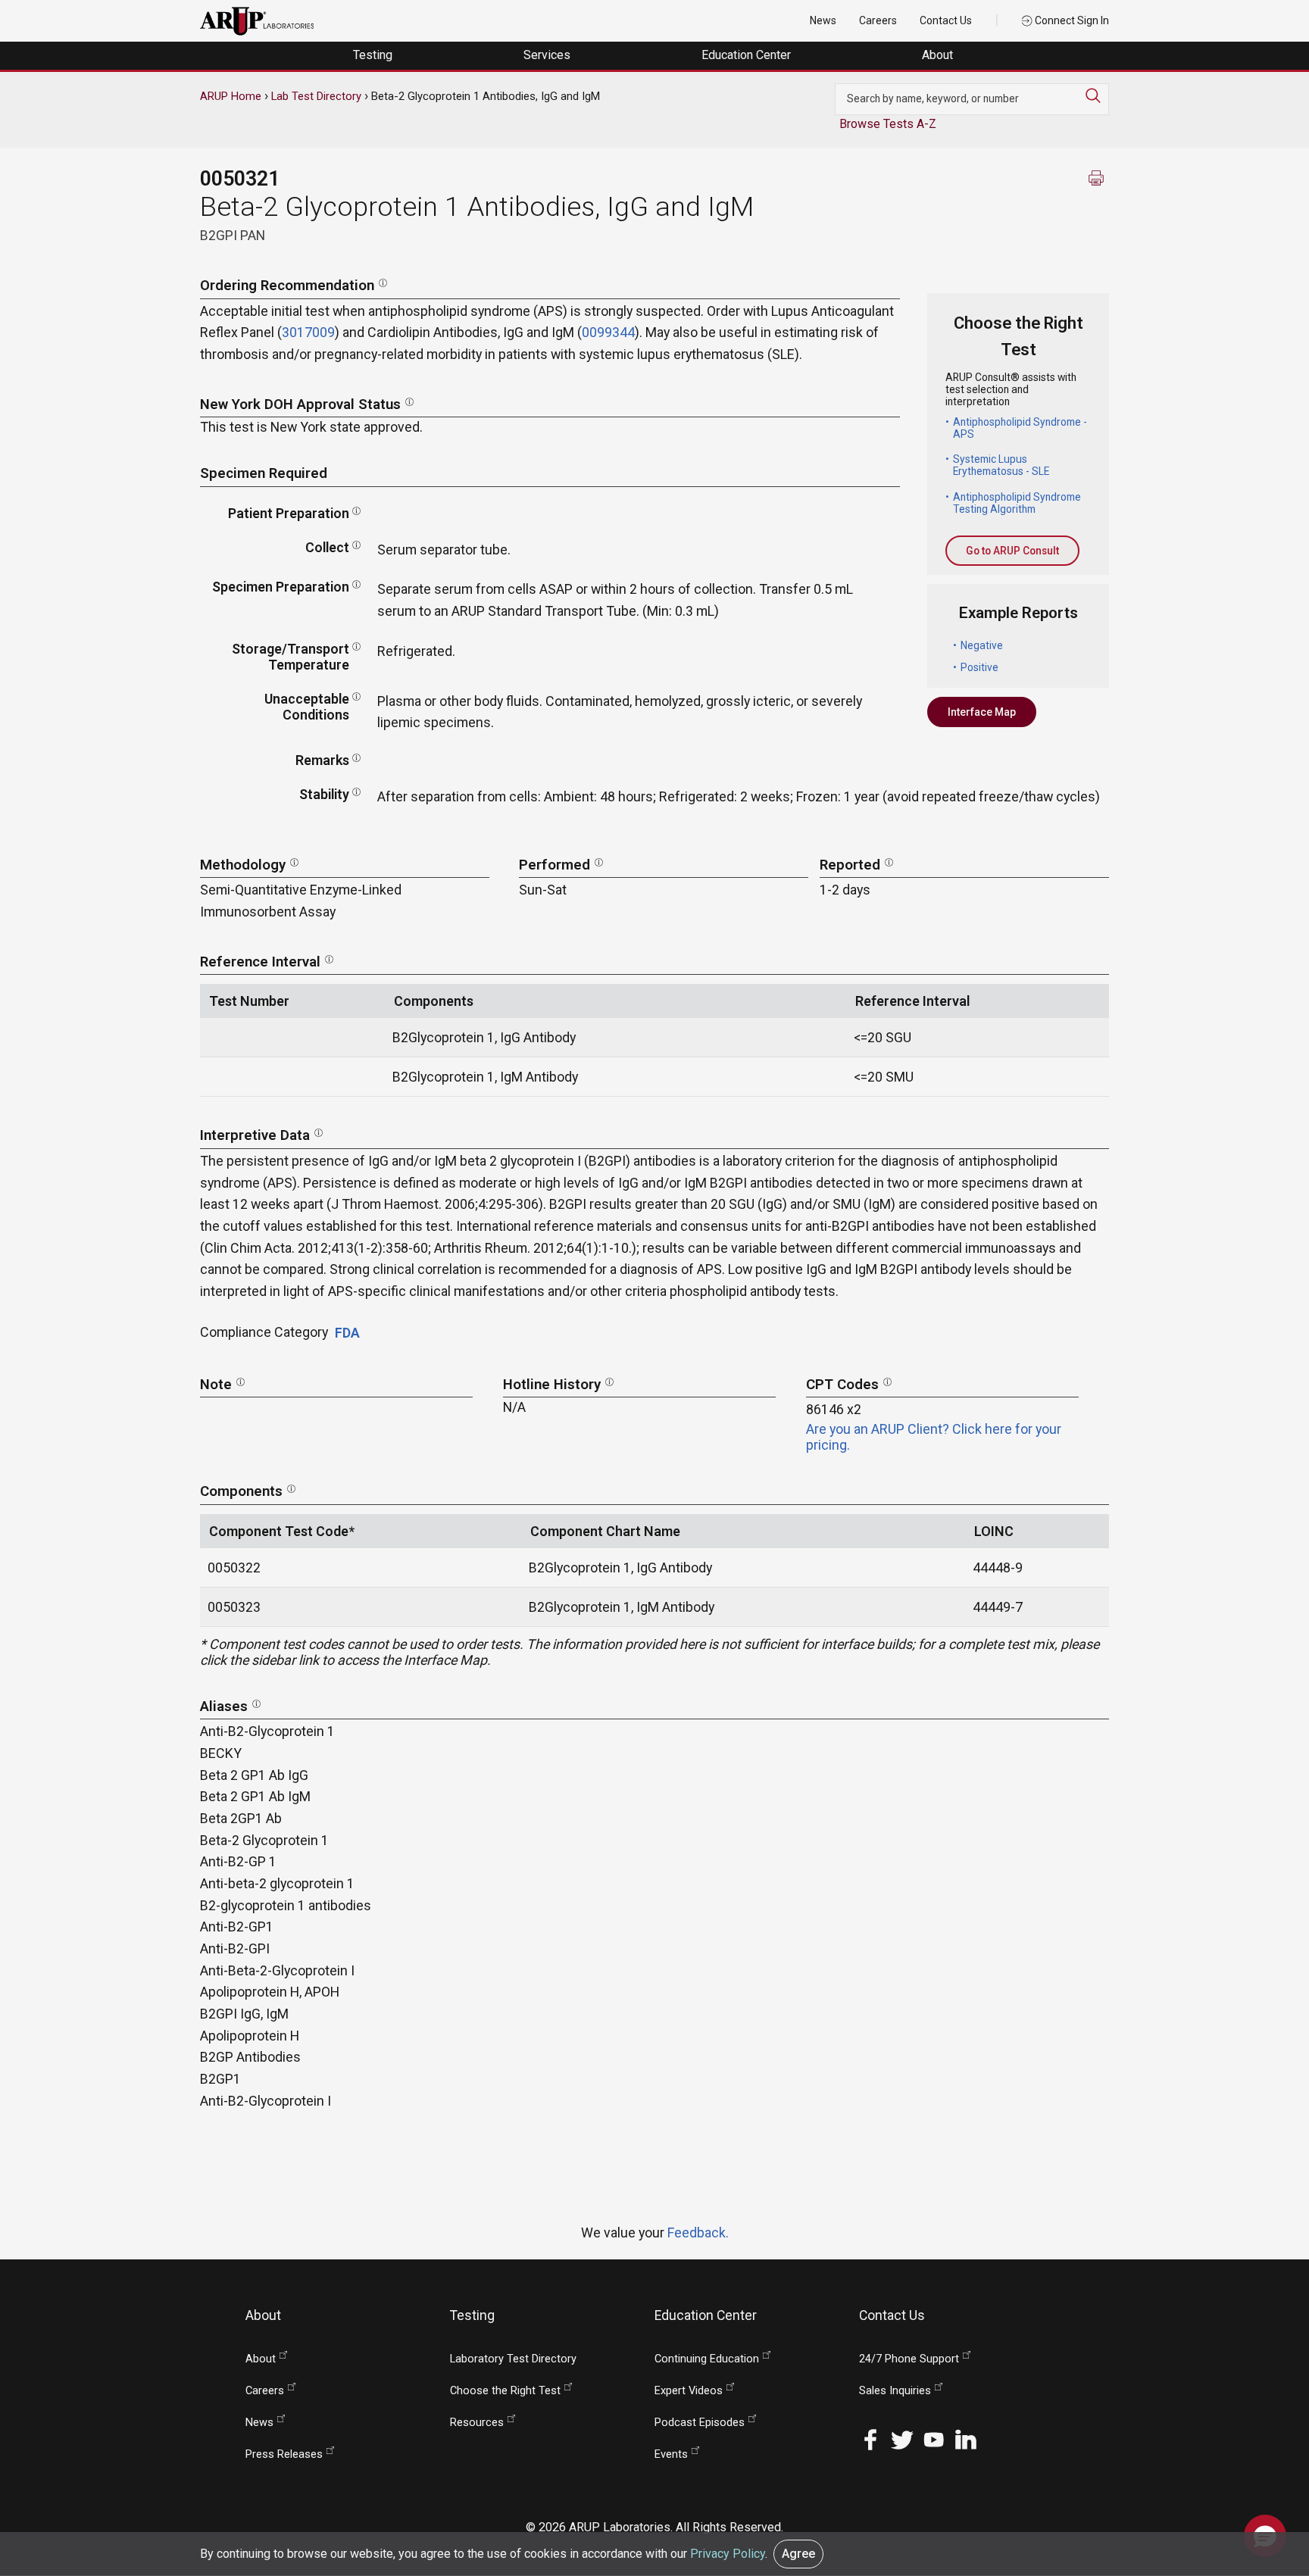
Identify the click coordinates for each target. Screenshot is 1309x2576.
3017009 (308, 332)
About (939, 55)
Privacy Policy (728, 2554)
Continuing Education (707, 2359)
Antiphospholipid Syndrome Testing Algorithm (1017, 503)
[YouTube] (934, 2439)
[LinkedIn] (966, 2439)
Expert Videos (689, 2391)
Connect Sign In (1071, 20)
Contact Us (946, 20)
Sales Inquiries (895, 2391)
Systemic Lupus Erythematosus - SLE (1001, 465)
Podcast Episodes (700, 2423)
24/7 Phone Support (909, 2359)
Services (548, 55)
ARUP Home (231, 96)
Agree (798, 2554)
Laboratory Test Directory (513, 2359)
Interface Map (982, 712)
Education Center (748, 55)
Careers (878, 20)
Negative (982, 645)
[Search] (1097, 95)
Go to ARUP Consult (1012, 551)
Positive (979, 667)
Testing (374, 55)
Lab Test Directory (316, 96)
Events (671, 2454)
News (823, 20)
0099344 (608, 332)
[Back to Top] (1265, 2488)
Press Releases (284, 2454)
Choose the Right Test (505, 2391)
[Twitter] (902, 2439)
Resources (477, 2423)
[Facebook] (870, 2439)
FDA (347, 1333)
